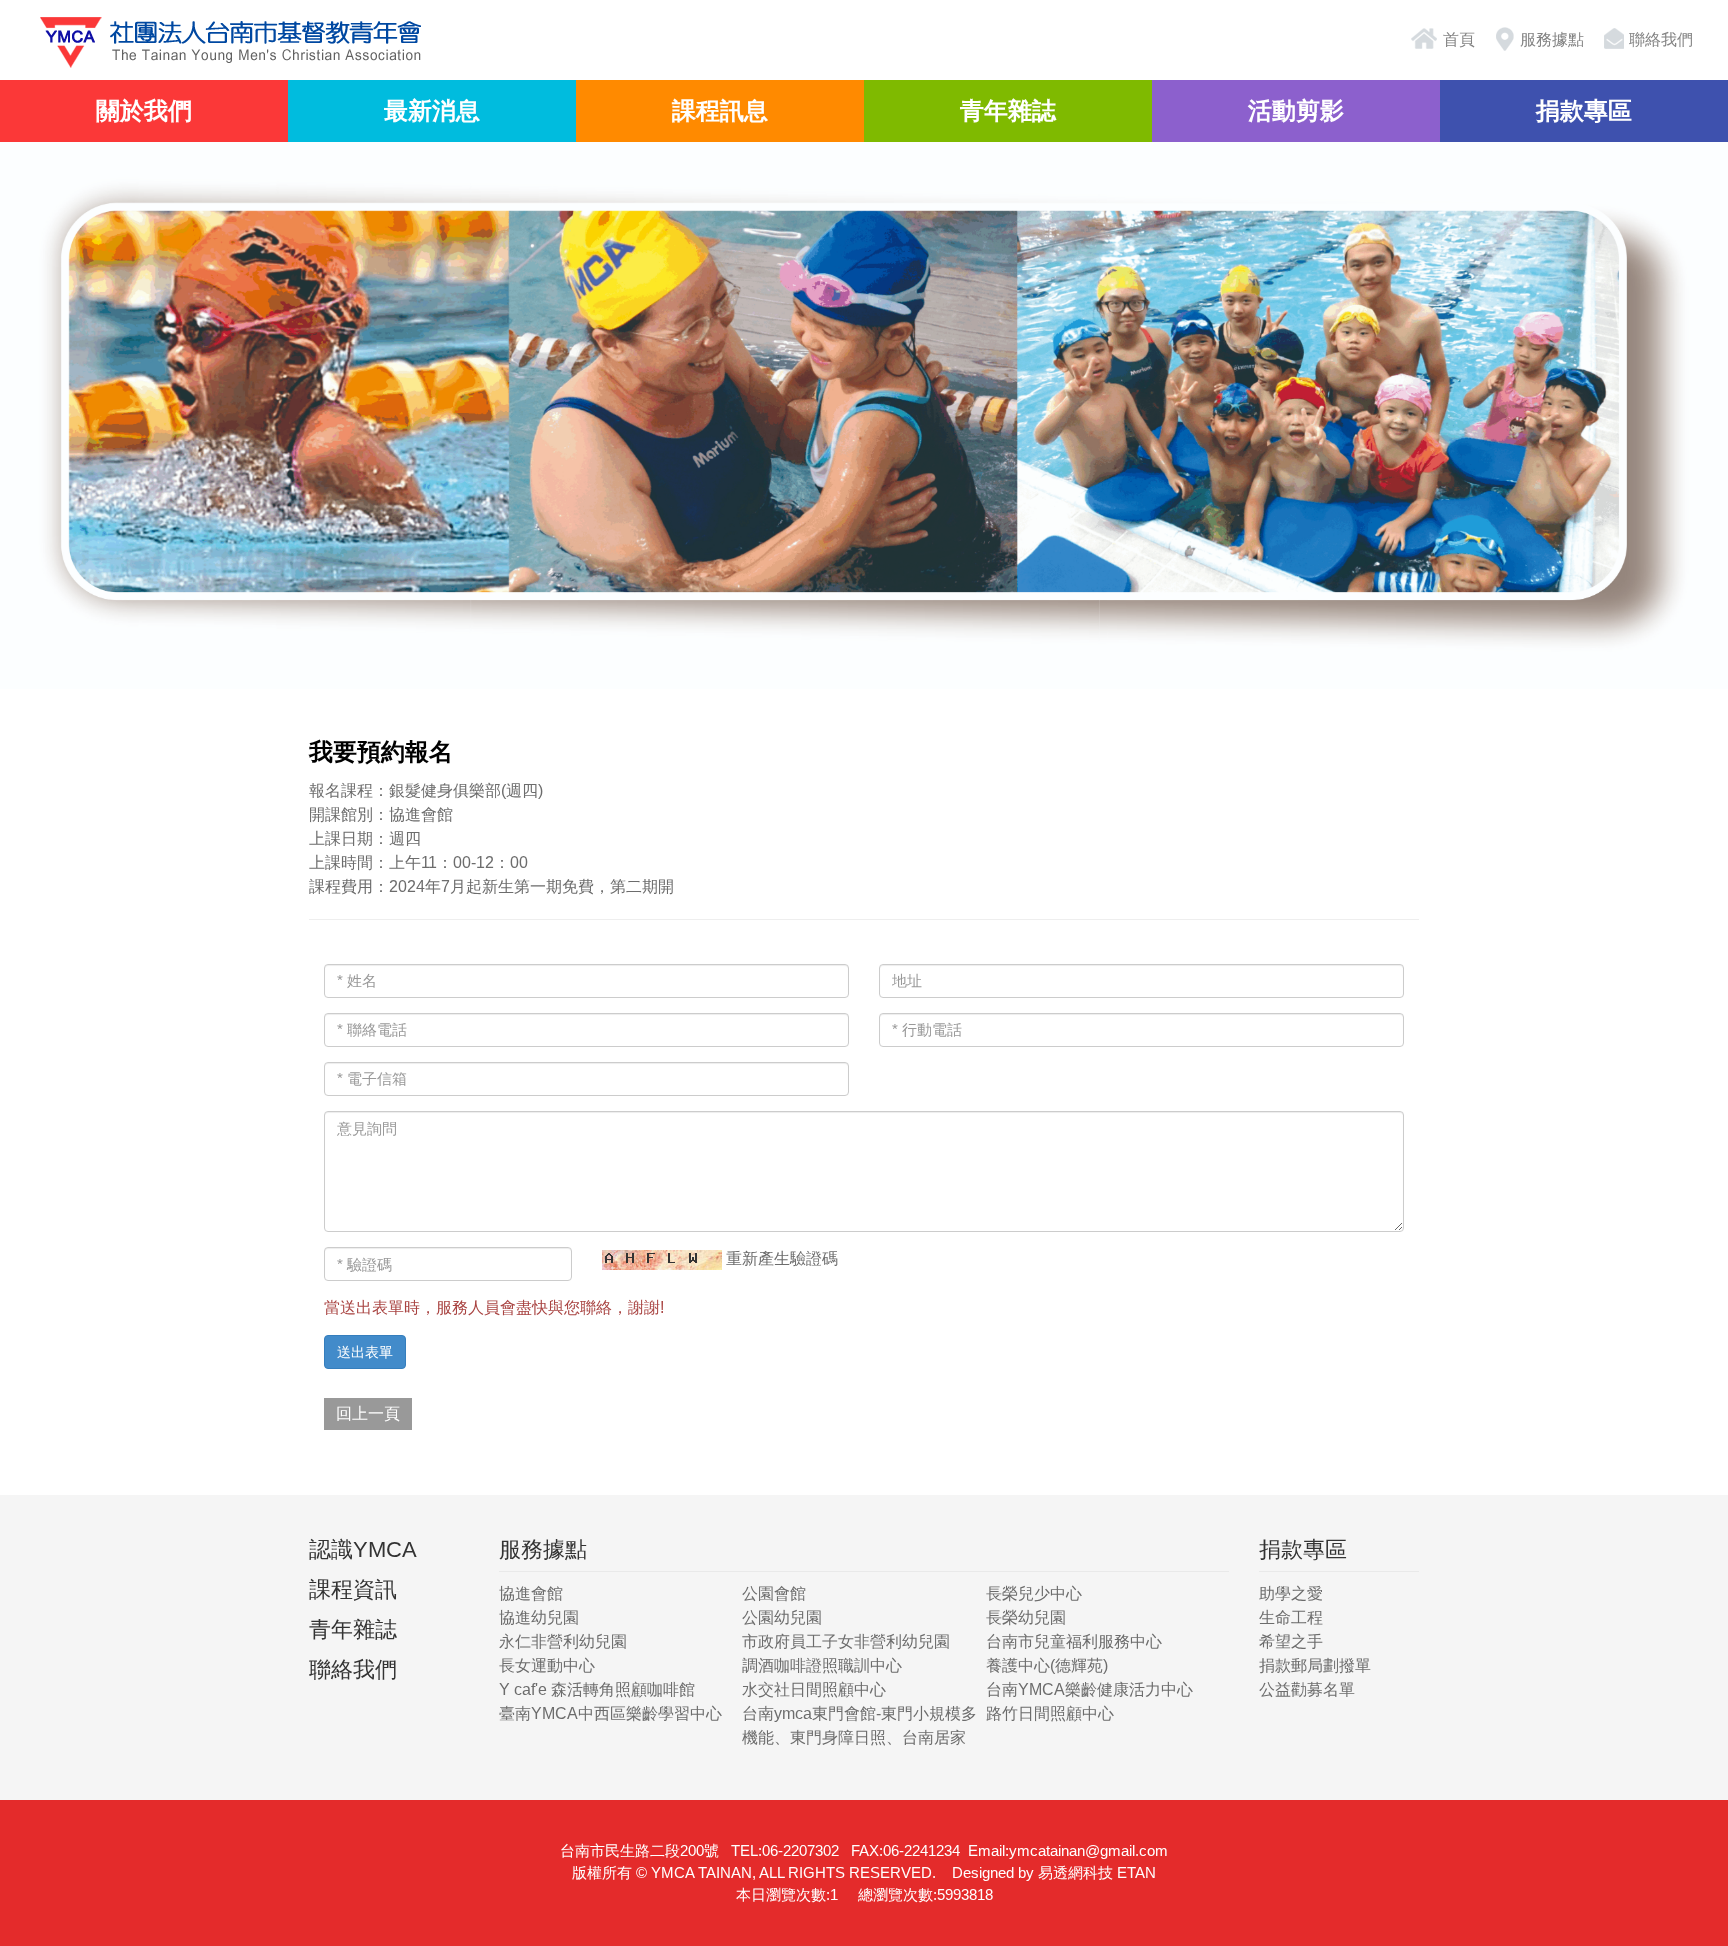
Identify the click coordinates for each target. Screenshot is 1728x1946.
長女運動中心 (547, 1665)
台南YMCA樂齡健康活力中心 (1089, 1689)
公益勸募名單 (1307, 1689)
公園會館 (774, 1593)
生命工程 (1291, 1617)
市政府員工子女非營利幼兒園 (846, 1641)
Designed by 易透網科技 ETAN (1054, 1872)
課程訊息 (720, 110)
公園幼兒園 (782, 1617)
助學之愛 (1291, 1593)
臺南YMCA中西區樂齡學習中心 (610, 1713)
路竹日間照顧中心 (1050, 1713)
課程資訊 (353, 1589)
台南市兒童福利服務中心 (1074, 1641)
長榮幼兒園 (1026, 1617)
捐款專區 (1584, 110)
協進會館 (531, 1593)
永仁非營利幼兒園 (563, 1641)
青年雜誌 (1008, 110)
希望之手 (1291, 1641)
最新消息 (432, 110)
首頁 (1457, 39)
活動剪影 (1296, 110)
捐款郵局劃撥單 (1315, 1665)
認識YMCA (363, 1549)
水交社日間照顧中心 (814, 1689)
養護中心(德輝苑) (1047, 1665)
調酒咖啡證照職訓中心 (822, 1665)
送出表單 (365, 1352)
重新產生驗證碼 (782, 1258)
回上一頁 (368, 1413)
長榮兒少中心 (1034, 1593)
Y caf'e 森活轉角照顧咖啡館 (597, 1689)
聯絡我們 (1661, 39)
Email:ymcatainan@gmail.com (1068, 1850)
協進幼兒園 (539, 1617)
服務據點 (1552, 39)
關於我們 (144, 110)
